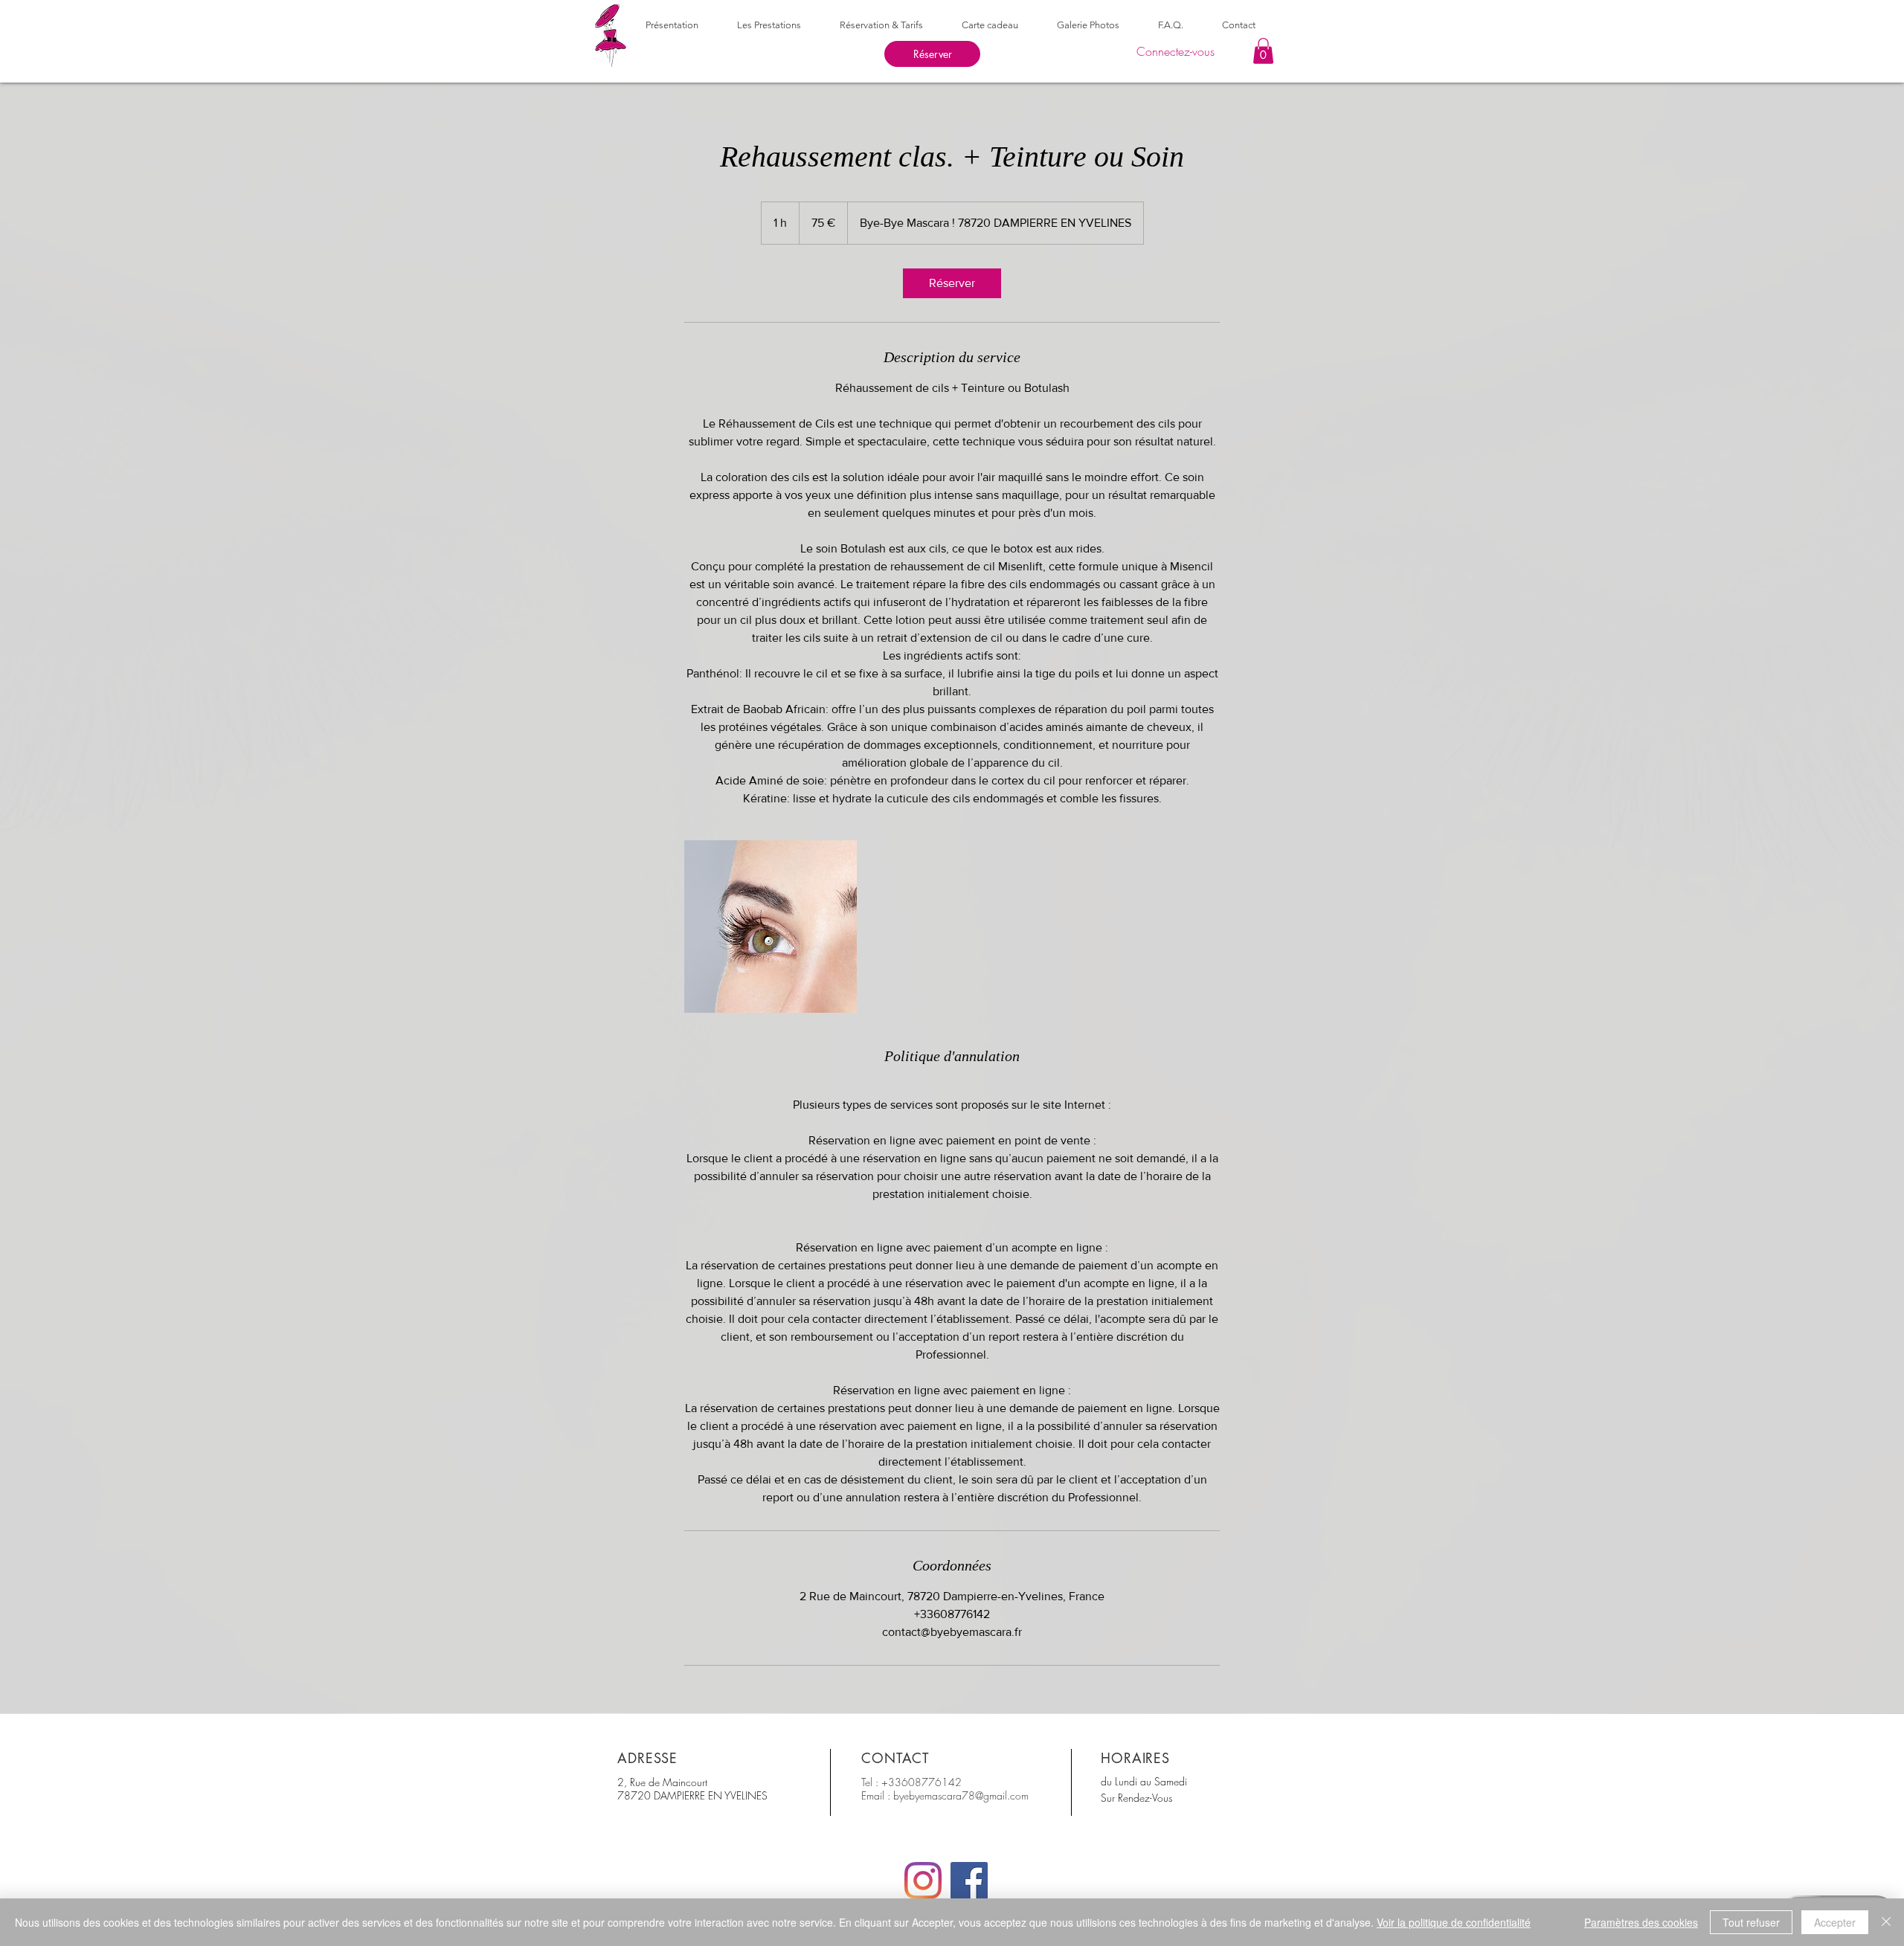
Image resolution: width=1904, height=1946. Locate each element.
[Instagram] (923, 1881)
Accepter (1835, 1922)
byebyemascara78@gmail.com (961, 1795)
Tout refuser (1751, 1922)
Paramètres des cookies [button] (1641, 1922)
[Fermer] (1886, 1922)
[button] (1263, 51)
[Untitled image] (771, 927)
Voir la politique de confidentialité (1454, 1922)
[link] (952, 283)
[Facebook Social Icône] (969, 1881)
